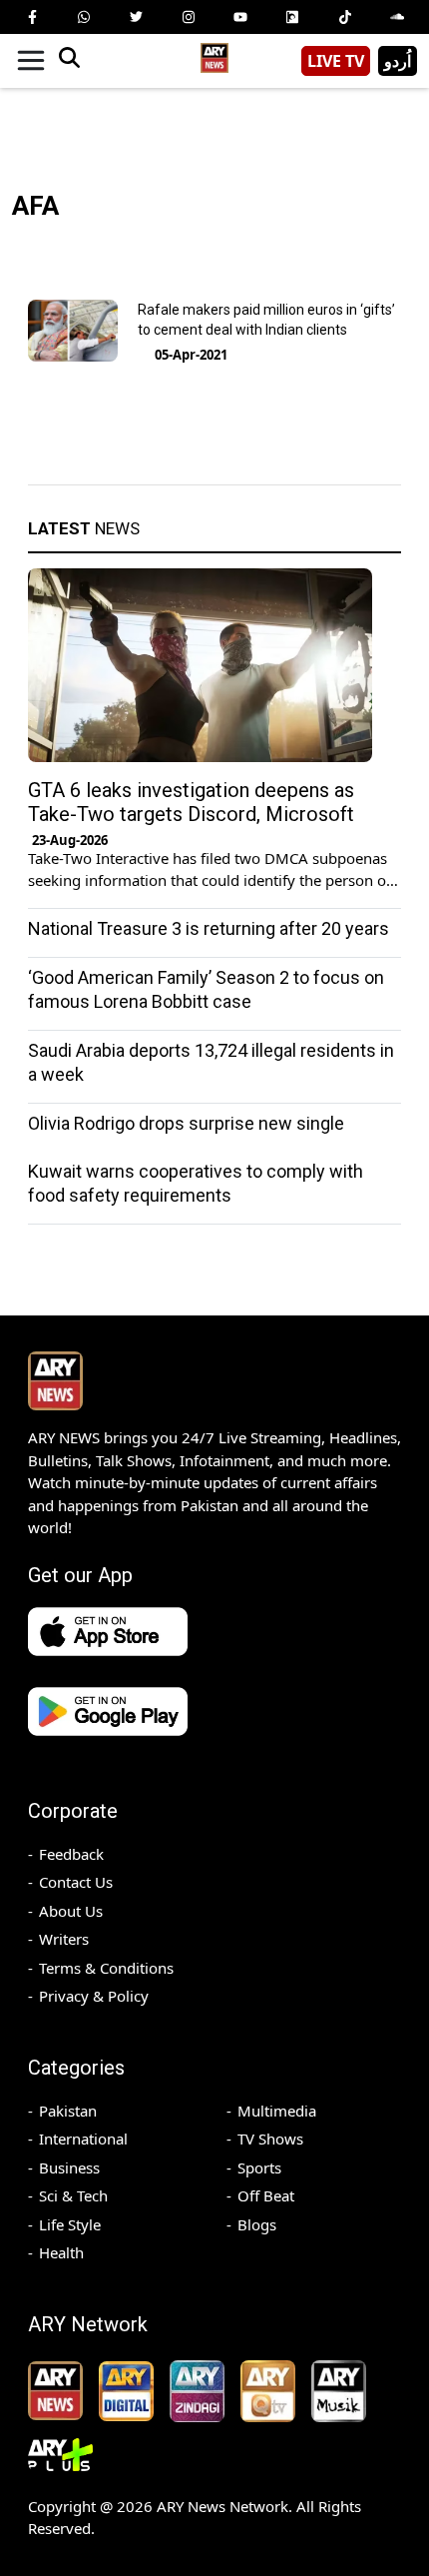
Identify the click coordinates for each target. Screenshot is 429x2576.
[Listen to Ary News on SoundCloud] (397, 17)
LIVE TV (336, 61)
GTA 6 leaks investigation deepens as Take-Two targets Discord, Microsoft (191, 802)
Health (61, 2252)
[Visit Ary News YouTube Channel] (240, 17)
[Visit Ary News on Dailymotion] (292, 17)
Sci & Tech (73, 2195)
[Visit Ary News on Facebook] (32, 17)
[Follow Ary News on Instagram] (189, 17)
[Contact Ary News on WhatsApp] (84, 17)
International (83, 2139)
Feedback (71, 1854)
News (84, 528)
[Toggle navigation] (31, 61)
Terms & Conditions (106, 1968)
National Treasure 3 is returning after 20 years (209, 928)
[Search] (69, 61)
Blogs (257, 2224)
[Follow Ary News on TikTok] (345, 17)
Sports (259, 2167)
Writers (64, 1939)
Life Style (70, 2224)
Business (69, 2167)
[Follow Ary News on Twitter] (137, 17)
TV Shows (270, 2139)
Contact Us (76, 1882)
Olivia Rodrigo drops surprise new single (186, 1123)
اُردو (398, 61)
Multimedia (277, 2111)
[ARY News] (214, 53)
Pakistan (68, 2111)
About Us (71, 1911)
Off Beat (266, 2195)
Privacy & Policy (94, 1996)
